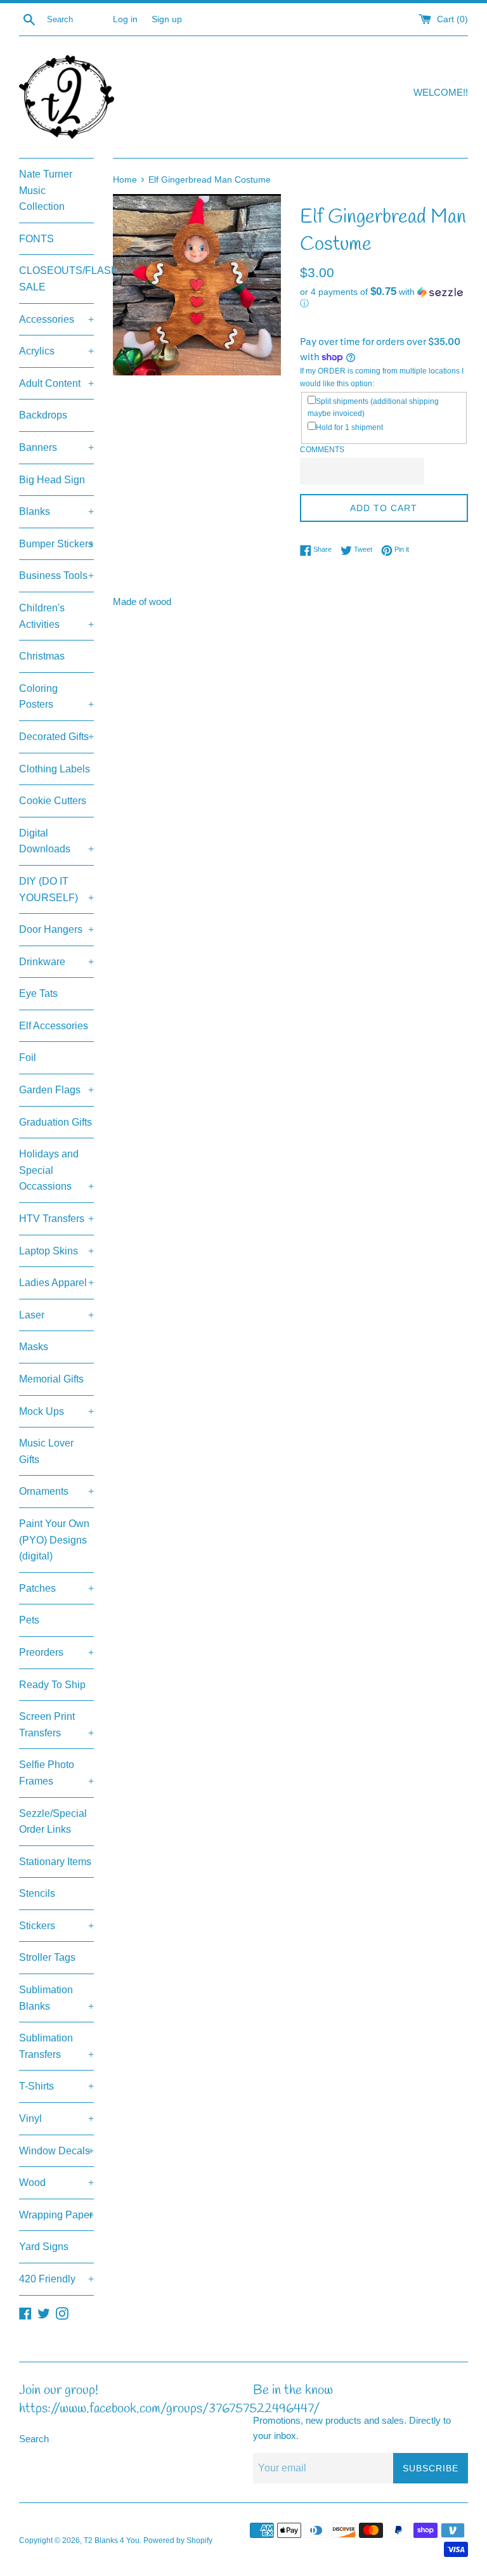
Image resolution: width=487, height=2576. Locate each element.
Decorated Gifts (56, 737)
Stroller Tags (47, 1957)
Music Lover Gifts (46, 1451)
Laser (56, 1315)
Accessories (56, 319)
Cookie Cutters (53, 801)
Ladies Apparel (56, 1283)
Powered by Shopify (178, 2540)
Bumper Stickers (56, 544)
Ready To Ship (52, 1685)
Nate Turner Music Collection (46, 190)
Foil (28, 1057)
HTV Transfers (56, 1219)
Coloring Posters (56, 697)
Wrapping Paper (56, 2215)
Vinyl (56, 2118)
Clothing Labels (55, 769)
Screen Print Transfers (56, 1725)
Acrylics (56, 351)
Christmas (42, 656)
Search (34, 2439)
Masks (34, 1347)
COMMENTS (322, 450)
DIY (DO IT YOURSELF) (56, 889)
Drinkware (56, 962)
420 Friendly (56, 2279)
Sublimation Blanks (56, 1998)
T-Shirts (56, 2086)
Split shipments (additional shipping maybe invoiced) (373, 407)
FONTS (36, 239)
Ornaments (56, 1491)
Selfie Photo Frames (56, 1773)
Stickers (56, 1926)
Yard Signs (44, 2247)
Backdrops (43, 415)
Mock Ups (56, 1411)
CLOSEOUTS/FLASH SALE (56, 279)
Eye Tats (38, 993)
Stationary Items (55, 1862)
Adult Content (56, 383)
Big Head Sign (52, 480)
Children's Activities (56, 616)
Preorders (56, 1652)
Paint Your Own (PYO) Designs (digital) (54, 1540)
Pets (29, 1620)
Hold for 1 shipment (349, 427)
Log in (125, 19)
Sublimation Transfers (56, 2046)
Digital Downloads (56, 841)
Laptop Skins (56, 1251)
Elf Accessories (54, 1026)
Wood (56, 2182)
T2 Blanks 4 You (112, 2540)
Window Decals (56, 2151)
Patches (56, 1588)
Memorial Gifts (51, 1379)
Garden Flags (56, 1090)
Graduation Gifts (55, 1122)
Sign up (167, 19)
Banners (56, 447)
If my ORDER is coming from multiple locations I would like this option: (382, 377)
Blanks (56, 511)
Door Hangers (56, 929)
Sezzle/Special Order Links (53, 1822)
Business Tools (56, 576)
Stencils (37, 1893)
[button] (384, 298)
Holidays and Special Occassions (56, 1170)
